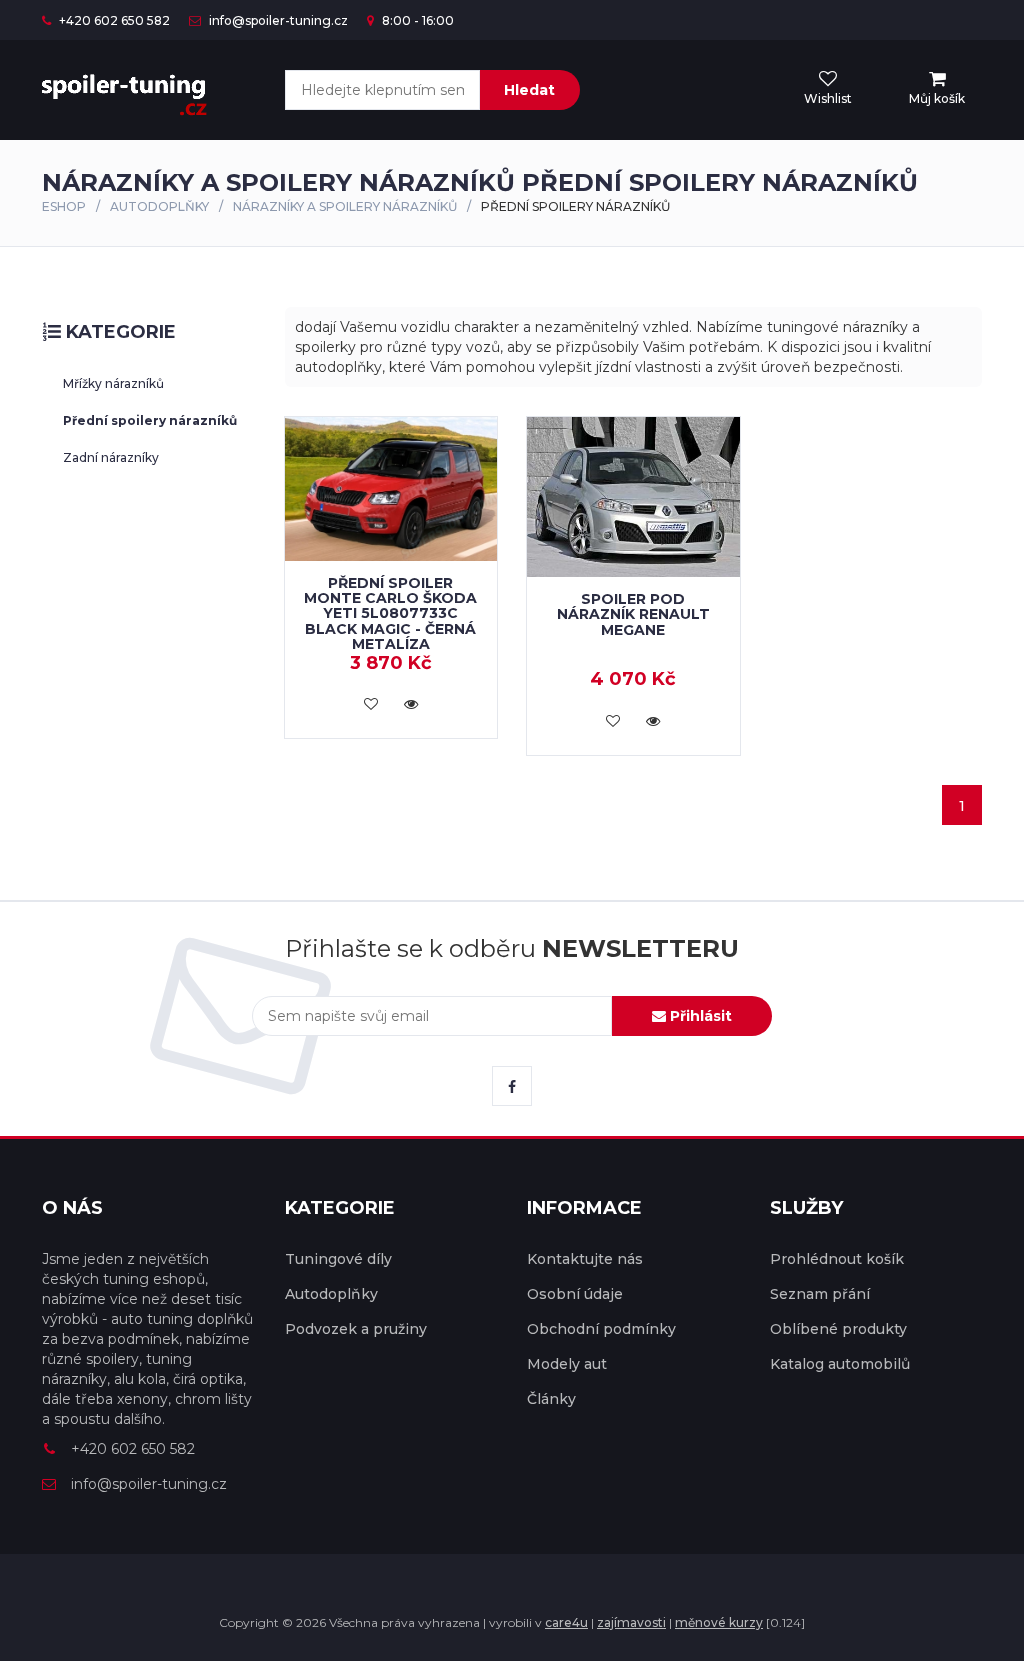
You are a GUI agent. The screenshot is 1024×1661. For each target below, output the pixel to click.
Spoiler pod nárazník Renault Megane (633, 614)
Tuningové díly (338, 1259)
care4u (566, 1622)
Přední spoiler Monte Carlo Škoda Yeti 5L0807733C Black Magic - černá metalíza (390, 614)
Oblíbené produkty (838, 1329)
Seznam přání (820, 1294)
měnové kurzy (719, 1622)
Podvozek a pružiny (356, 1329)
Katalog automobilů (840, 1364)
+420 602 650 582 (113, 20)
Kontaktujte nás (585, 1259)
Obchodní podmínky (601, 1329)
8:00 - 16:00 (416, 20)
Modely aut (567, 1364)
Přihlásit (699, 1016)
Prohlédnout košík (837, 1259)
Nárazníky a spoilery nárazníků (345, 206)
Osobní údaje (575, 1294)
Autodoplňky (159, 206)
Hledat (529, 90)
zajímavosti (631, 1622)
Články (551, 1399)
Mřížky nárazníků (113, 383)
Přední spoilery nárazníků (150, 420)
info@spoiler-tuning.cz (277, 20)
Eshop (64, 206)
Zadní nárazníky (111, 457)
